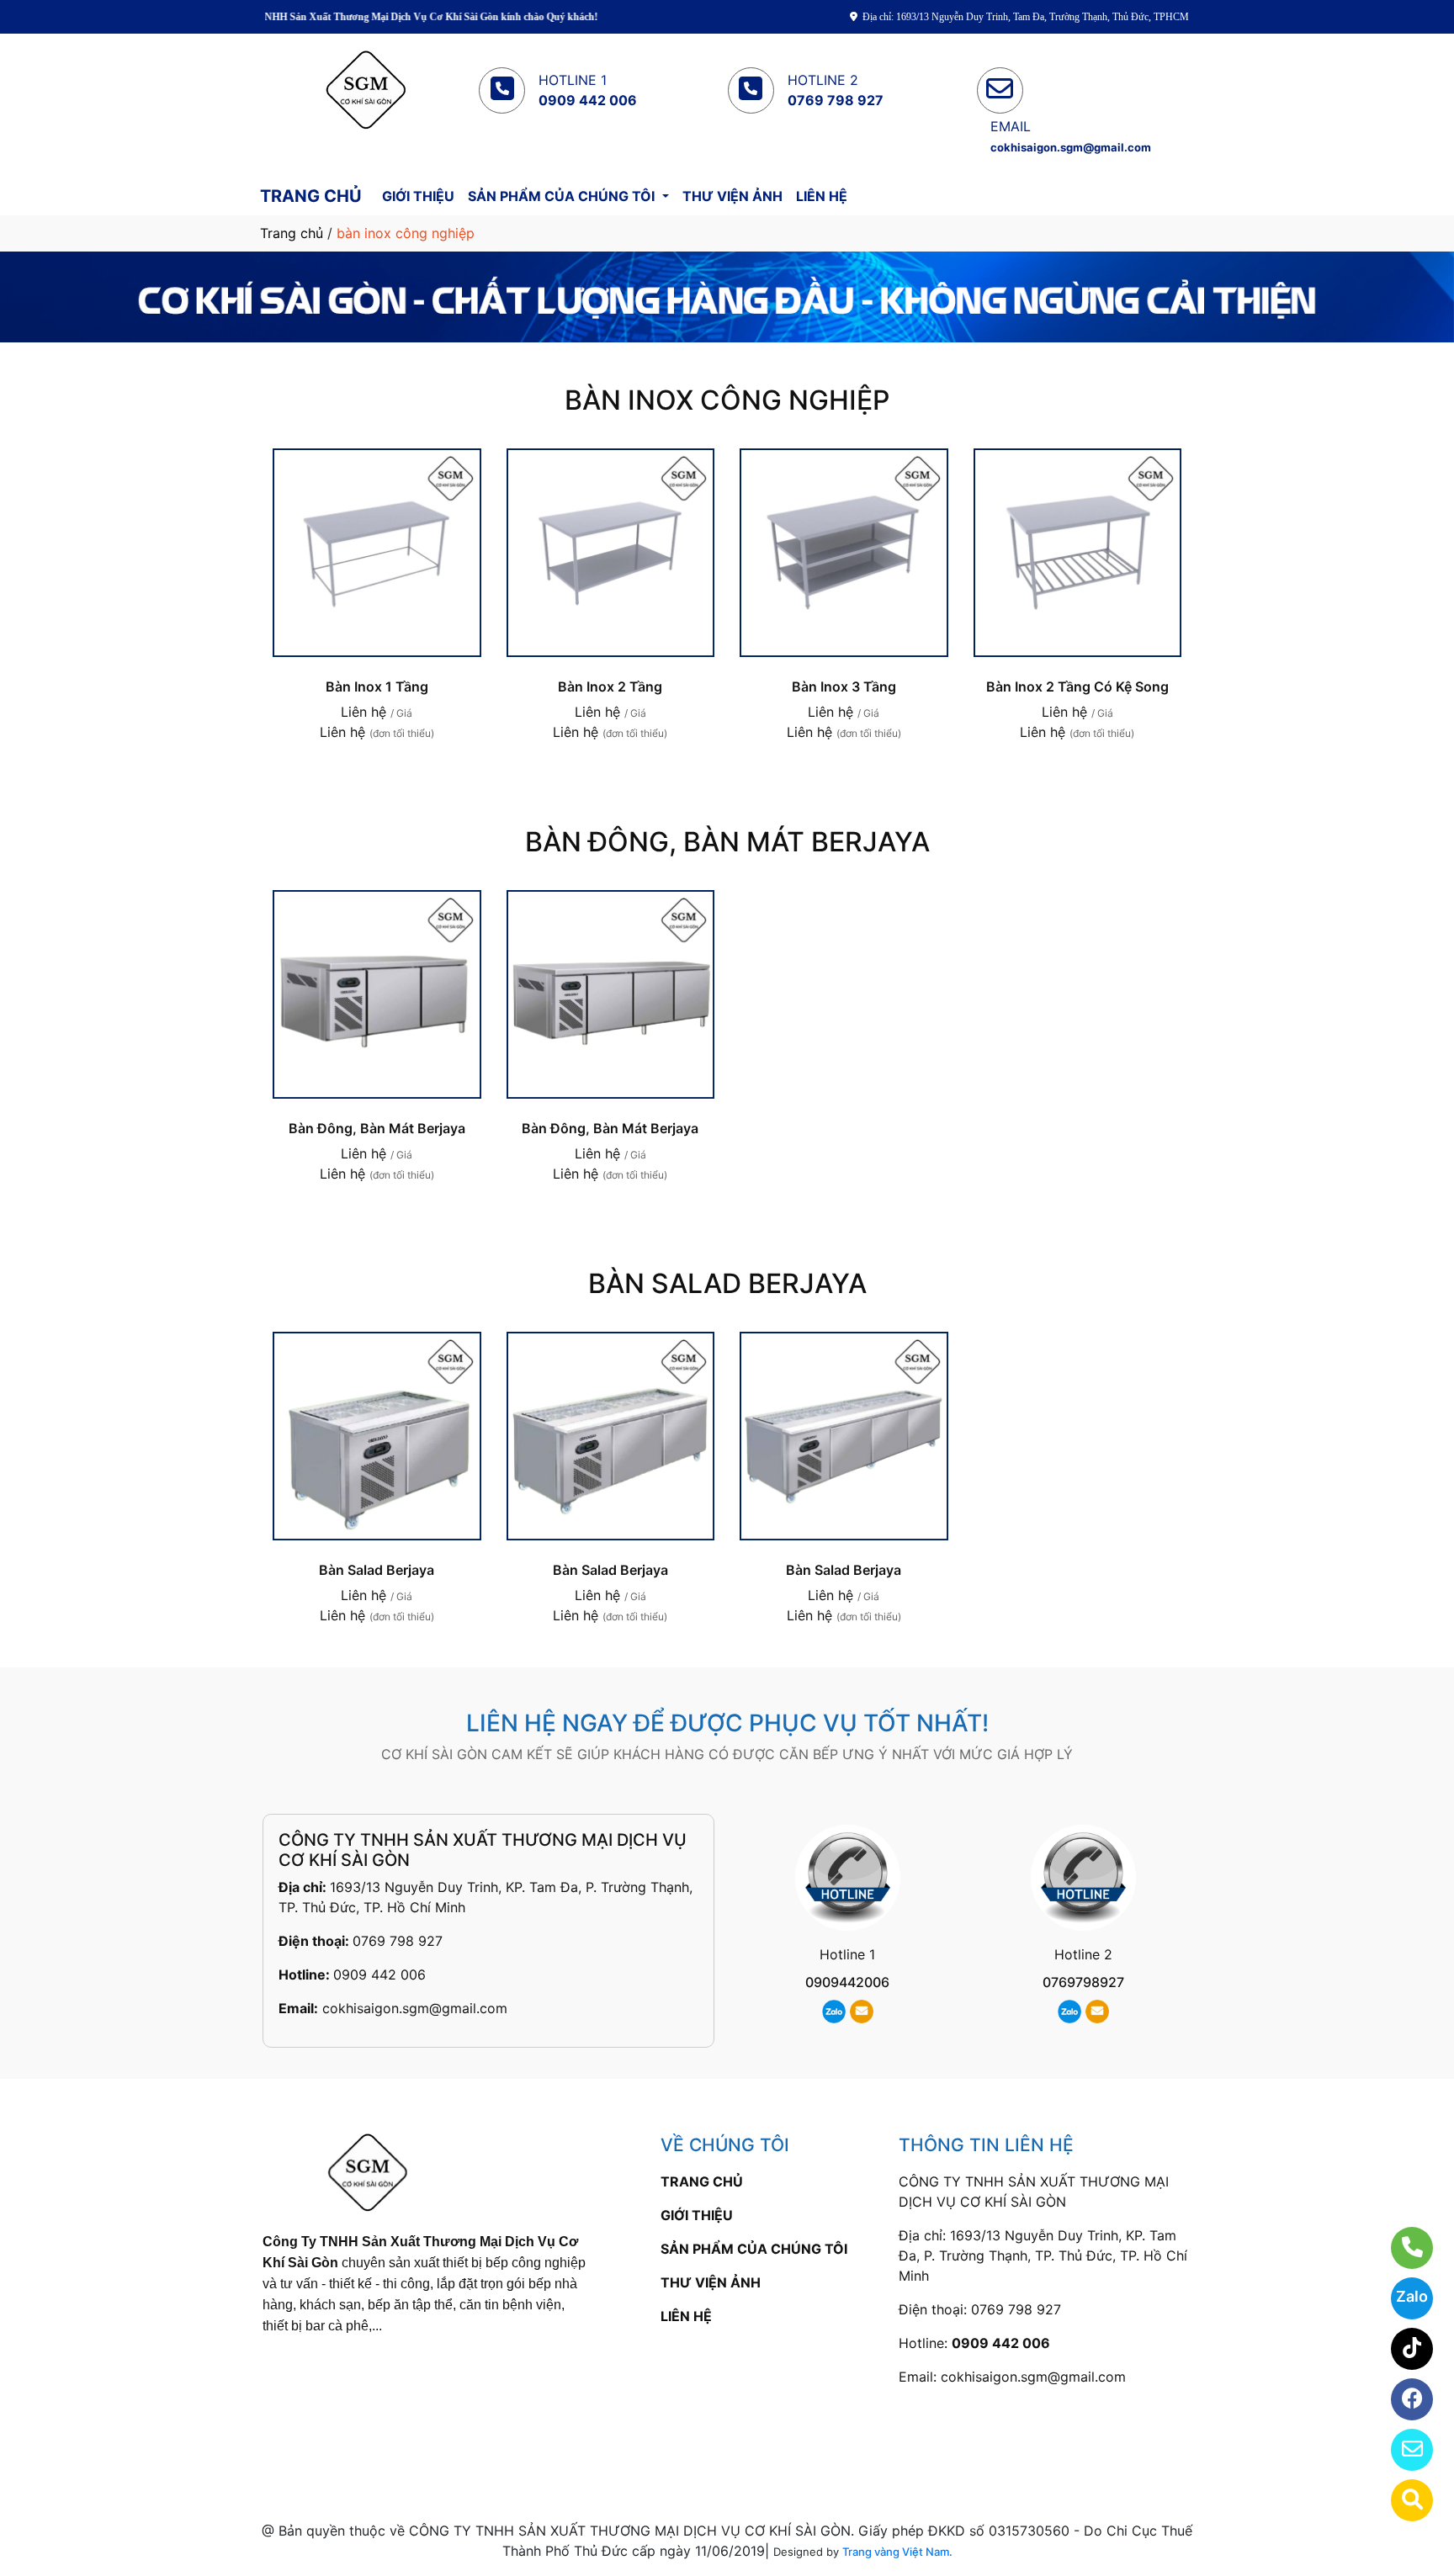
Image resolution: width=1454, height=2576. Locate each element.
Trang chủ (292, 233)
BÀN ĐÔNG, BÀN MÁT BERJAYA (727, 842)
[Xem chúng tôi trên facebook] (1401, 2399)
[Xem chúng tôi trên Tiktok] (1401, 2349)
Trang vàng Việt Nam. (897, 2552)
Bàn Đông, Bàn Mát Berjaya (377, 1128)
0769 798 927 (398, 1941)
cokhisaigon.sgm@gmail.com (415, 2008)
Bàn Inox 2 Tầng (610, 686)
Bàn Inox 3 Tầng (844, 686)
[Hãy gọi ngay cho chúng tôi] (1401, 2248)
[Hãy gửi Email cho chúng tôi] (1401, 2450)
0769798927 (1083, 1982)
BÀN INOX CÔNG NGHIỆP (727, 400)
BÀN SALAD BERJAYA (727, 1283)
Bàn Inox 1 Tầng (377, 686)
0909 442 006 (379, 1974)
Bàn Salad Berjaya (377, 1570)
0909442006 (847, 1982)
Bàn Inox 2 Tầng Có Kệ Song (1077, 686)
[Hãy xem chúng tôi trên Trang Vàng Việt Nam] (1401, 2500)
